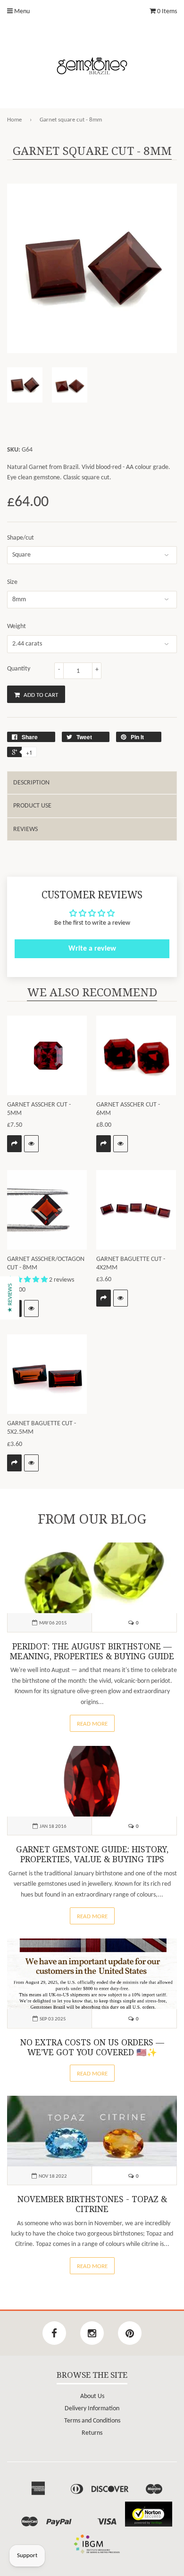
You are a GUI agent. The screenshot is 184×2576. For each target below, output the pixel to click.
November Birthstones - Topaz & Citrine (92, 2204)
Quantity (19, 669)
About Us (92, 2396)
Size (12, 582)
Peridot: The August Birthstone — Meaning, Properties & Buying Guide (92, 1651)
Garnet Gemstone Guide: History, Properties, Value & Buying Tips (92, 1854)
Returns (92, 2433)
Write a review (92, 949)
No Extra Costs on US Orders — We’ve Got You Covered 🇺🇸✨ (92, 2047)
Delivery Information (92, 2409)
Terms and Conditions (92, 2421)
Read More (92, 1724)
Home (14, 120)
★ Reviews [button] (10, 1298)
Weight (17, 626)
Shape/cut (21, 538)
